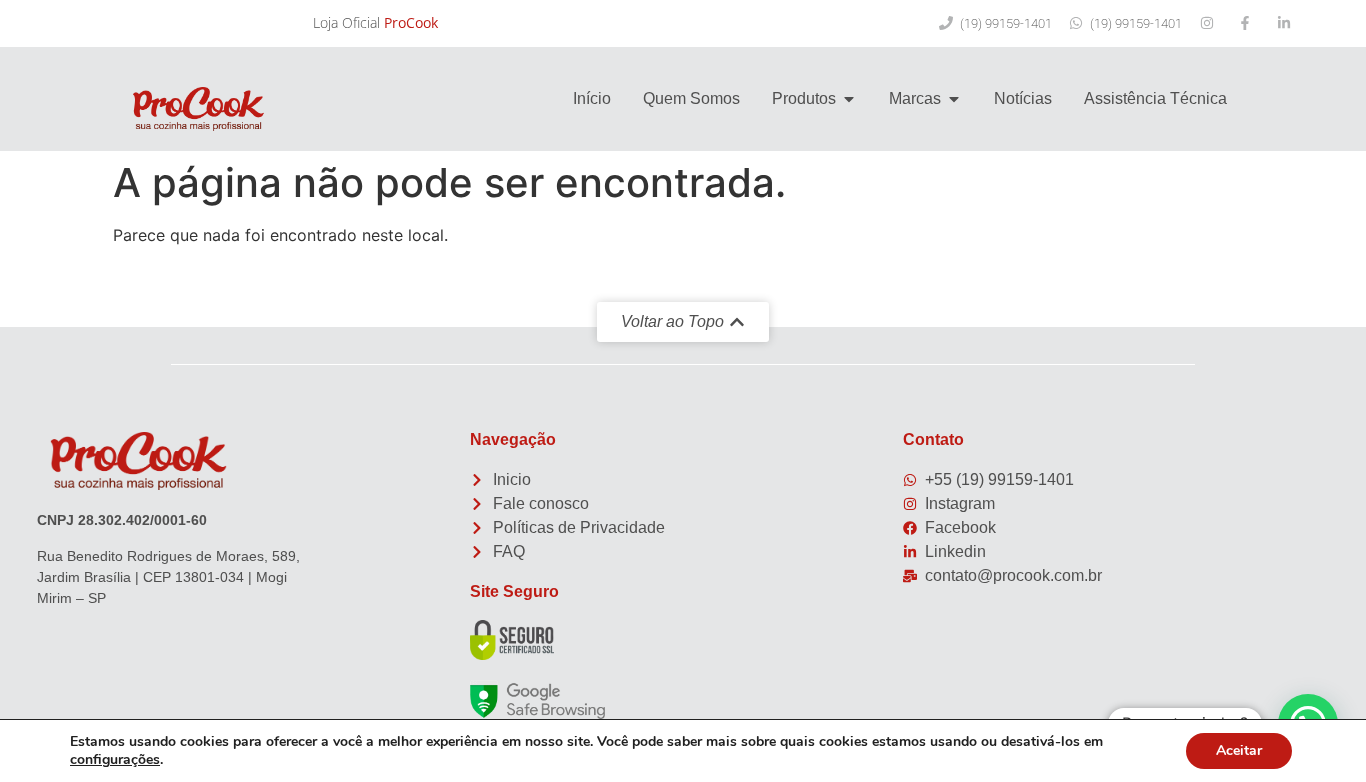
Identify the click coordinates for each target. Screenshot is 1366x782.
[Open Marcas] (954, 99)
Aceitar (1239, 750)
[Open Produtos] (849, 99)
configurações (115, 760)
